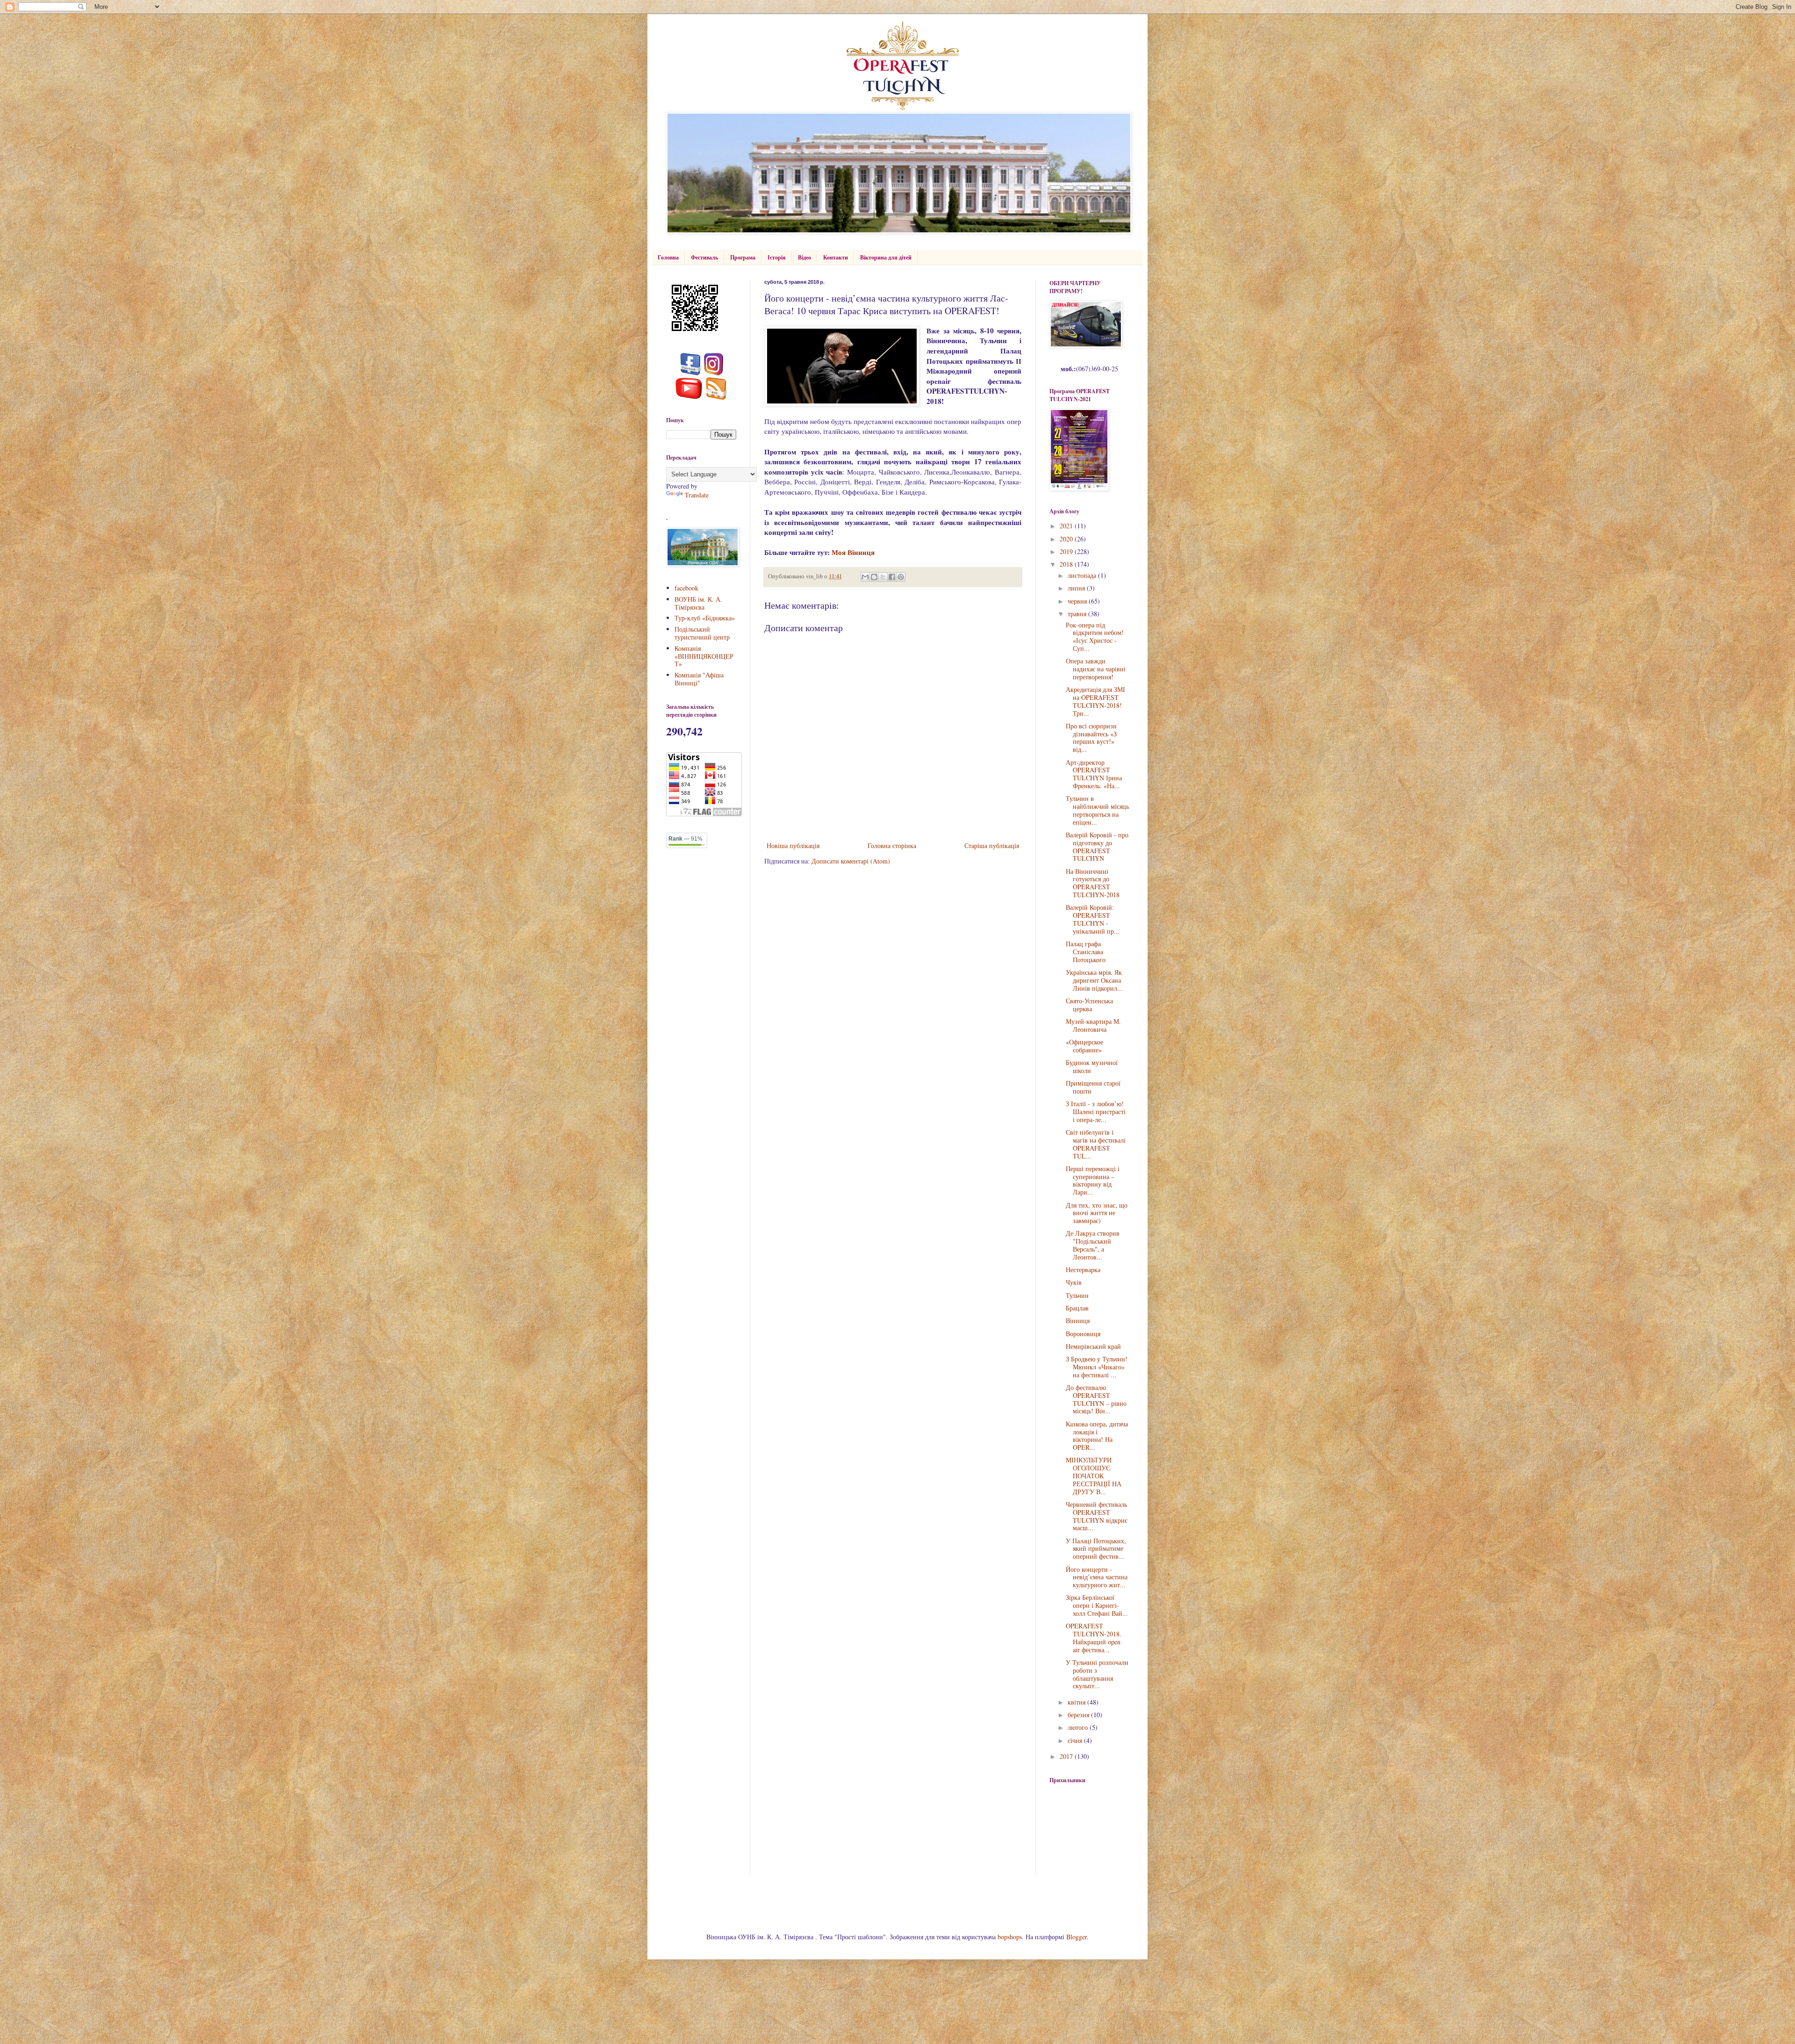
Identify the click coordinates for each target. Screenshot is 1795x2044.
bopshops (1010, 1937)
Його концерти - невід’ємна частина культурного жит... (1097, 1577)
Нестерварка (1083, 1270)
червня (1078, 601)
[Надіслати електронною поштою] (865, 577)
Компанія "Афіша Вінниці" (699, 679)
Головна (668, 257)
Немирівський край (1093, 1346)
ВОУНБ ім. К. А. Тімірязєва (698, 603)
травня (1078, 614)
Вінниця (1078, 1321)
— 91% (686, 839)
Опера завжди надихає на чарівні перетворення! (1096, 669)
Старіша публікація (992, 846)
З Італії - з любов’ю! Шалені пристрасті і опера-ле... (1096, 1112)
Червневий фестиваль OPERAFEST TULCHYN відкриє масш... (1097, 1516)
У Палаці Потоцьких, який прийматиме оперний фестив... (1096, 1549)
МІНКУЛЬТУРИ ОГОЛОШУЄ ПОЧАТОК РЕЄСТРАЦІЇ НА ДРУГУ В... (1094, 1475)
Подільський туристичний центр (702, 633)
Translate (697, 495)
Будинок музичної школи (1092, 1066)
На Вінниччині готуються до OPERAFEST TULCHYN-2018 (1093, 883)
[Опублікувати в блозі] (874, 577)
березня (1079, 1715)
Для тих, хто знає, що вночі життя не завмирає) (1097, 1213)
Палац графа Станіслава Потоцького (1086, 952)
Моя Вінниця (853, 552)
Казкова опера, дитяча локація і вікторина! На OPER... (1097, 1436)
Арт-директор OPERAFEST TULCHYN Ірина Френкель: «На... (1094, 774)
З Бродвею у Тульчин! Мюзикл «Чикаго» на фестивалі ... (1097, 1367)
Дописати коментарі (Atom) (851, 861)
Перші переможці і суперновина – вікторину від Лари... (1093, 1180)
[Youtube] (689, 397)
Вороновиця (1083, 1334)
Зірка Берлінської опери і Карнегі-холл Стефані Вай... (1097, 1605)
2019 (1067, 551)
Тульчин (1077, 1295)
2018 (1067, 564)
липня (1077, 588)
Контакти (836, 257)
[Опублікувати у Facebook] (892, 577)
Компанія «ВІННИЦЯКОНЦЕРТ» (704, 656)
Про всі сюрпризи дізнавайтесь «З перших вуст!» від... (1091, 738)
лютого (1079, 1727)
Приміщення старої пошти (1093, 1087)
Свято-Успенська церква (1089, 1005)
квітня (1077, 1702)
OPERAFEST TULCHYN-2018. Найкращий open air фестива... (1094, 1637)
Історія (777, 257)
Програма (743, 257)
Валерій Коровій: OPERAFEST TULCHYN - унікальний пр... (1093, 919)
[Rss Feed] (716, 397)
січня (1076, 1740)
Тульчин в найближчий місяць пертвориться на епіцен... (1097, 810)
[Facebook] (691, 373)
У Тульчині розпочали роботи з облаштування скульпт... (1097, 1674)
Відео (804, 257)
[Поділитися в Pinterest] (901, 577)
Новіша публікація (793, 846)
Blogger (1077, 1937)
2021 (1067, 526)
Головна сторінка (892, 846)
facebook (686, 588)
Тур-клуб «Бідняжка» (705, 618)
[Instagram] (714, 373)
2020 (1067, 539)
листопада (1083, 575)
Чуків (1074, 1282)
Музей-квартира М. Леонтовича (1093, 1025)
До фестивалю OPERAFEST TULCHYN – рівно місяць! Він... (1096, 1399)
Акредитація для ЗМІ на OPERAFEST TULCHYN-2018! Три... (1095, 701)
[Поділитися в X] (883, 577)
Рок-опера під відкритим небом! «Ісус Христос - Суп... (1095, 637)
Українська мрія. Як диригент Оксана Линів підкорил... (1094, 980)
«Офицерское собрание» (1084, 1046)
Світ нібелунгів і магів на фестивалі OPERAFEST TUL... (1096, 1144)
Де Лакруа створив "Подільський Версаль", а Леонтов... (1093, 1245)
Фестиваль (704, 257)
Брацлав (1077, 1308)
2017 (1067, 1756)
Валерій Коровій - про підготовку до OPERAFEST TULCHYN (1097, 846)
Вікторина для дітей (886, 257)
